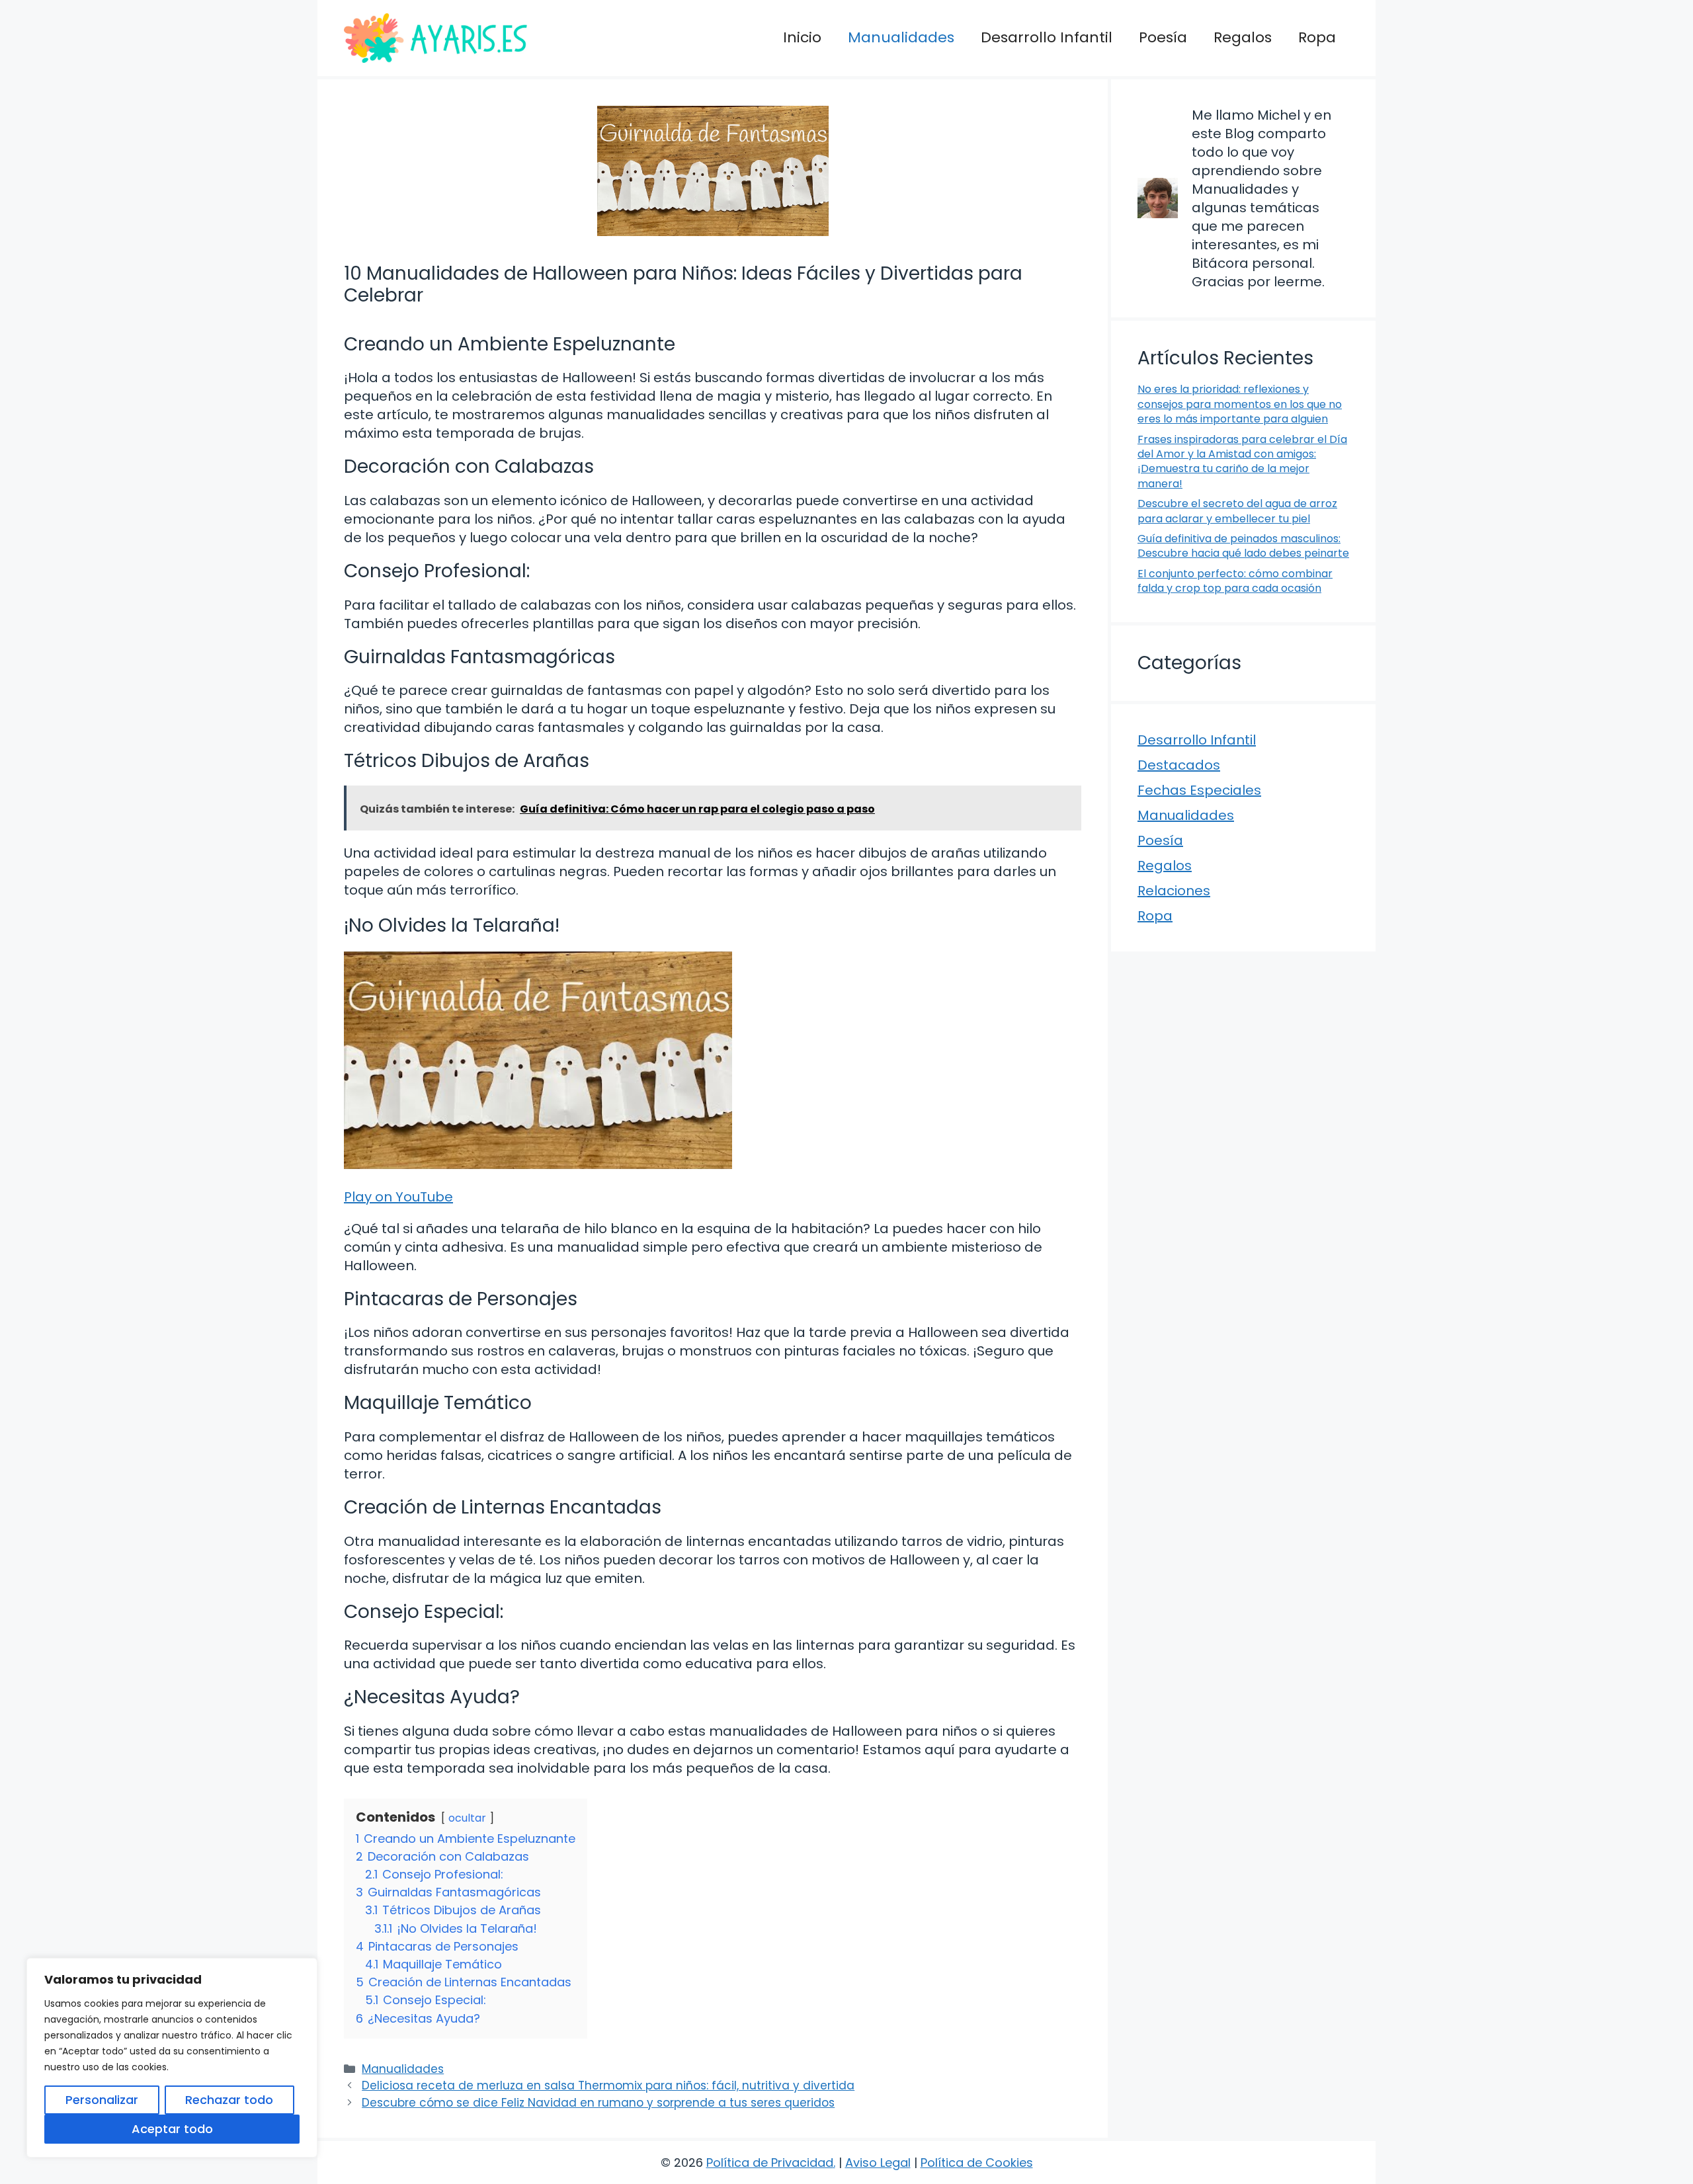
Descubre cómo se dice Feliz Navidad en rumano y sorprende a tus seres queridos (598, 2103)
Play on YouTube (398, 1197)
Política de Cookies (977, 2163)
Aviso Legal (878, 2163)
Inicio (802, 37)
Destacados (1179, 765)
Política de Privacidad (770, 2163)
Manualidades (901, 37)
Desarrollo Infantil (1047, 37)
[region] (172, 2058)
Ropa (1317, 37)
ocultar (467, 1818)
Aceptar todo (172, 2129)
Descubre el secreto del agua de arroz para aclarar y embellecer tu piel (1237, 511)
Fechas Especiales (1199, 790)
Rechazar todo (229, 2100)
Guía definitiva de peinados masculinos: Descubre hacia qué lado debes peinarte (1243, 546)
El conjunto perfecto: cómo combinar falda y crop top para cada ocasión (1235, 581)
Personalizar (102, 2100)
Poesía (1163, 37)
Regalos (1243, 37)
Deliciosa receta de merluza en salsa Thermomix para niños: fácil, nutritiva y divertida (608, 2085)
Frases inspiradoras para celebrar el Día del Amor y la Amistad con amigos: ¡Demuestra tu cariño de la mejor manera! (1242, 462)
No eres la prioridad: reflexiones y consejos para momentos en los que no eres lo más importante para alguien (1240, 404)
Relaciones (1174, 891)
